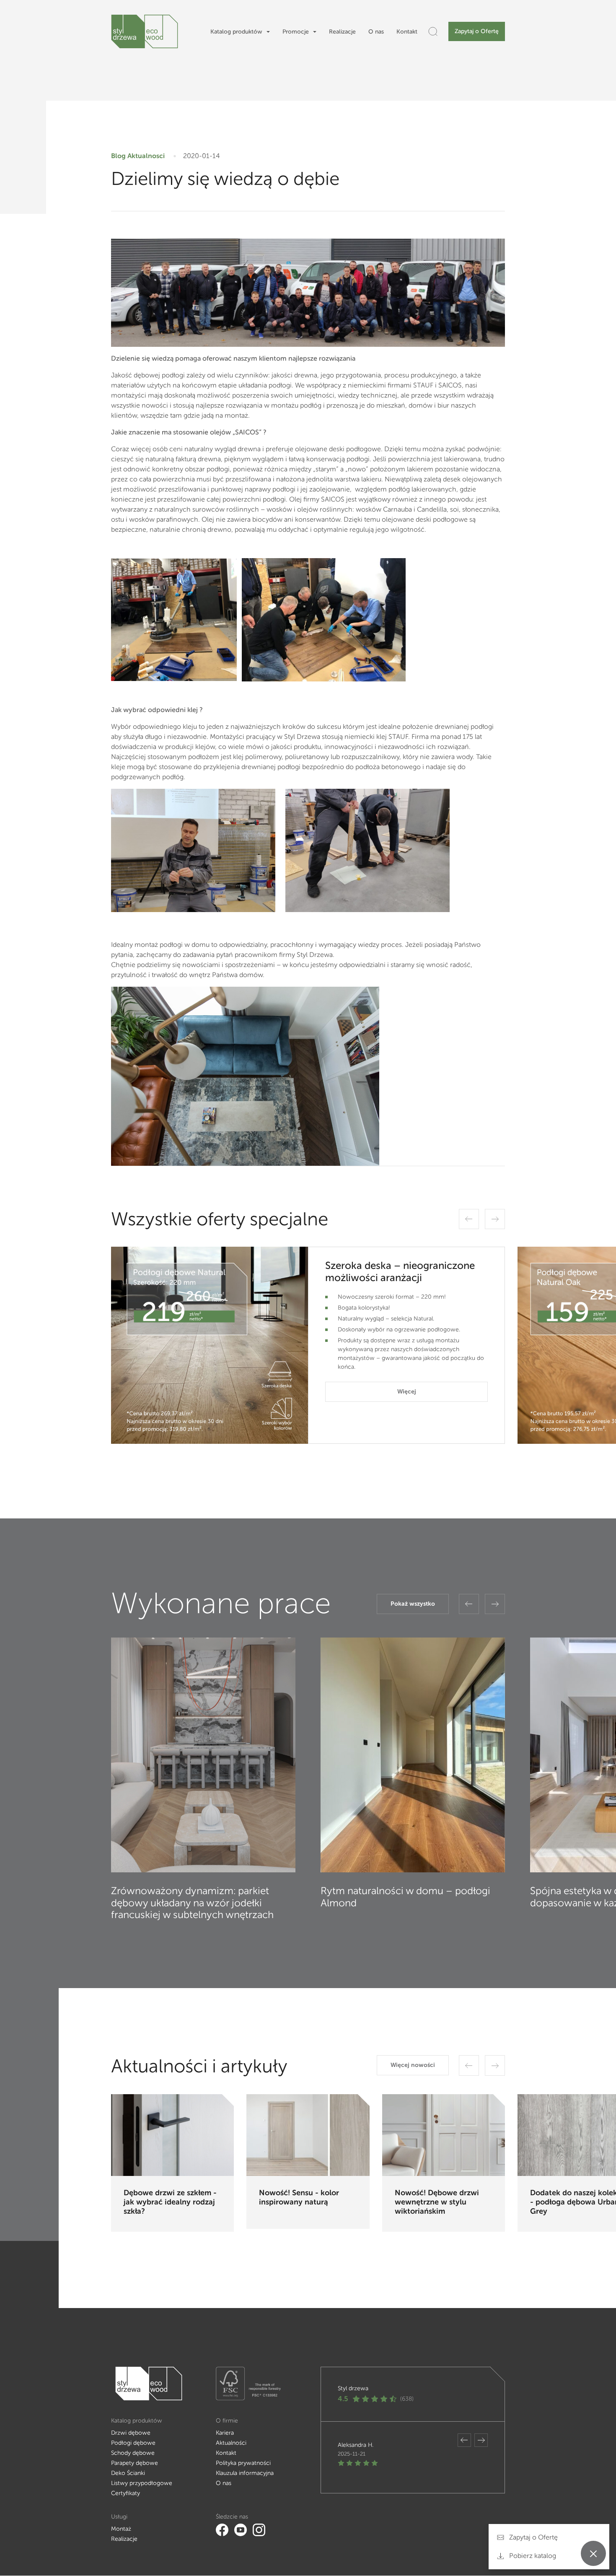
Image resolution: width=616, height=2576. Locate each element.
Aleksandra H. (356, 2445)
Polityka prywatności (243, 2463)
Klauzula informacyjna (245, 2473)
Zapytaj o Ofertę (477, 31)
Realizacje (342, 32)
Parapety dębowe (135, 2463)
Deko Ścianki (128, 2473)
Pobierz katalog (532, 2556)
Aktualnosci (146, 156)
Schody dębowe (133, 2453)
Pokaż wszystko (413, 1604)
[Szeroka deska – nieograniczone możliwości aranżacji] (210, 1345)
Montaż (121, 2529)
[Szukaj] (433, 31)
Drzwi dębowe (131, 2433)
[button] (469, 1219)
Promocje (296, 32)
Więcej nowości (413, 2065)
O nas (376, 32)
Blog (118, 156)
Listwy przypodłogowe (142, 2483)
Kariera (225, 2433)
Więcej (407, 1392)
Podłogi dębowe (133, 2443)
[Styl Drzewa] (145, 31)
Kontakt (407, 32)
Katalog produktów (236, 32)
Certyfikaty (126, 2493)
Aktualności (231, 2443)
